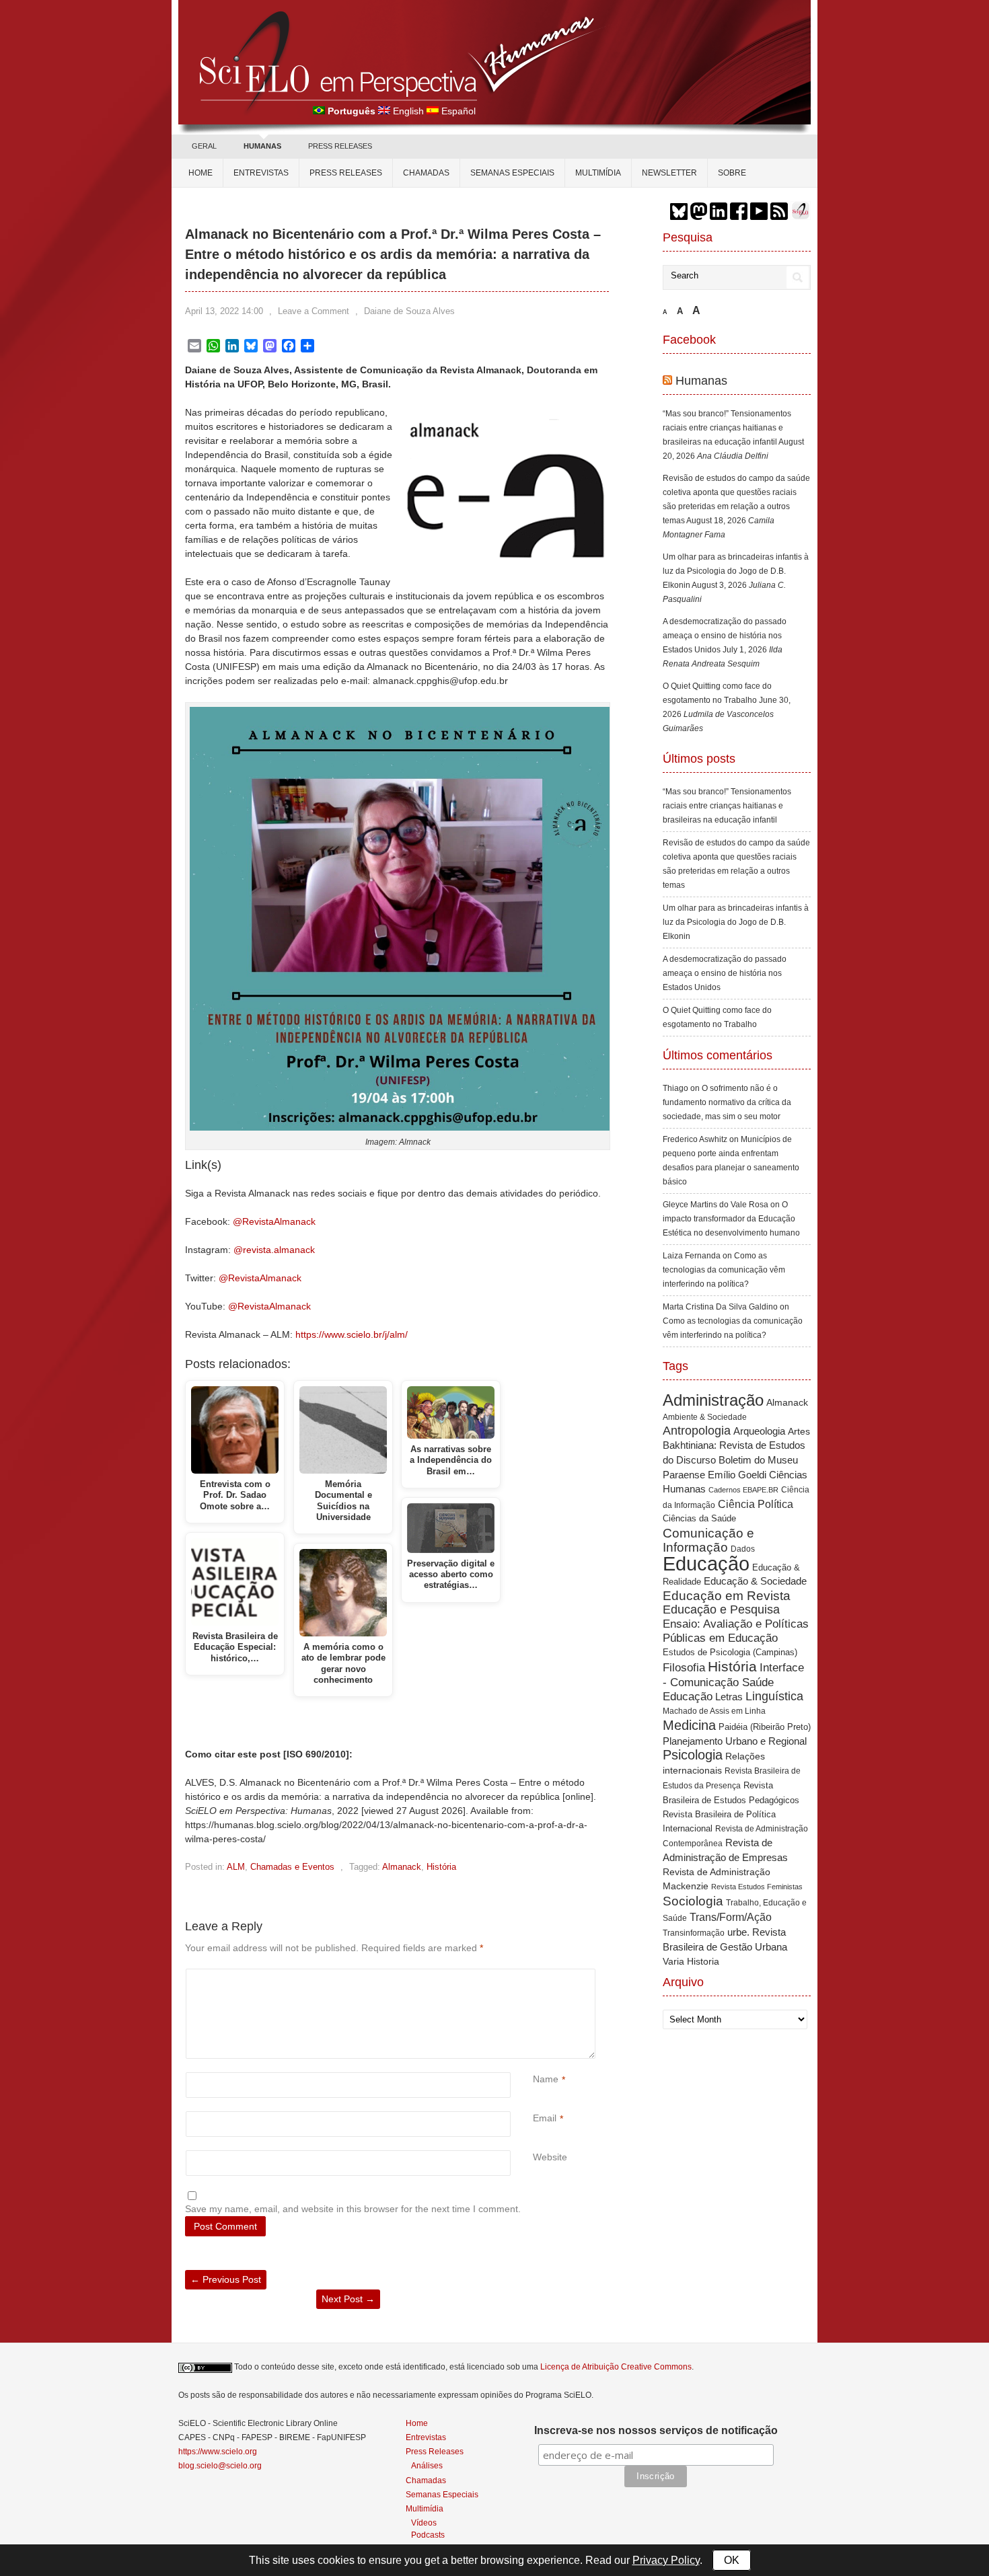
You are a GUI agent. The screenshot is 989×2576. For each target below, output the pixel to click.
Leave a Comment (314, 311)
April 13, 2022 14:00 (224, 311)
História (441, 1867)
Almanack (402, 1867)
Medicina (689, 1725)
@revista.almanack (274, 1250)
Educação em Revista (727, 1595)
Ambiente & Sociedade (705, 1417)
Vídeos (424, 2523)
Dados (743, 1549)
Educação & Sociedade (755, 1581)
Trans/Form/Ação (731, 1917)
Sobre (732, 173)
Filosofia (684, 1668)
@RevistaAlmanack (274, 1221)
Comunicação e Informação (708, 1540)
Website (550, 2157)
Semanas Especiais (512, 173)
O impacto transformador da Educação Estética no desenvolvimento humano (731, 1219)
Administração (713, 1400)
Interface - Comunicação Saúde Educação (733, 1682)
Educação (706, 1563)
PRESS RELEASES (340, 146)
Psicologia (693, 1755)
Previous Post (226, 2279)
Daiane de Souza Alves (409, 311)
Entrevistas (261, 173)
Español (459, 111)
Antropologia (697, 1431)
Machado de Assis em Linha (714, 1711)
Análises (427, 2465)
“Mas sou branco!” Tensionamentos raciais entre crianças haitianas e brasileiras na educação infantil (727, 428)
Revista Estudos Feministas (757, 1887)
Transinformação (694, 1933)
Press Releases (435, 2452)
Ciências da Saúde (699, 1519)
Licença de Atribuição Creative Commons (616, 2367)
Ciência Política (756, 1504)
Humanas (701, 381)
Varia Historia (691, 1961)
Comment (535, 1976)
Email (545, 2118)
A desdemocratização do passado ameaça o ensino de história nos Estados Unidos (725, 636)
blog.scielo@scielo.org (220, 2466)
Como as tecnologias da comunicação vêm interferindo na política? (724, 1270)
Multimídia (598, 173)
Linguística (774, 1696)
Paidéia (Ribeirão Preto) (765, 1727)
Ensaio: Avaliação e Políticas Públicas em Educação (736, 1631)
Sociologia (693, 1901)
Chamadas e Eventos (292, 1867)
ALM (236, 1867)
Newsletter (669, 173)
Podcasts (428, 2535)
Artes (799, 1431)
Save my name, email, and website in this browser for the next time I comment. (353, 2209)
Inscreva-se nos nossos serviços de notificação (656, 2430)
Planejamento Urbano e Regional (735, 1741)
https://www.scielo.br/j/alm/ (352, 1334)
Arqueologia (759, 1431)
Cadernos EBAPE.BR (743, 1490)
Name (546, 2079)
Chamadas (426, 173)
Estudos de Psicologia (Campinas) (730, 1652)
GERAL (204, 146)
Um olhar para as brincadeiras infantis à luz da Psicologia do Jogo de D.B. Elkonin (736, 571)
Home (200, 173)
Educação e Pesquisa (721, 1609)
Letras (729, 1697)
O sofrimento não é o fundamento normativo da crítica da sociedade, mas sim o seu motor (727, 1102)
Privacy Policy (666, 2560)
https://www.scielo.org (218, 2452)
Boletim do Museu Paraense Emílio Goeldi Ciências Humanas (735, 1474)
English (408, 111)
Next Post (348, 2299)
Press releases (346, 173)
